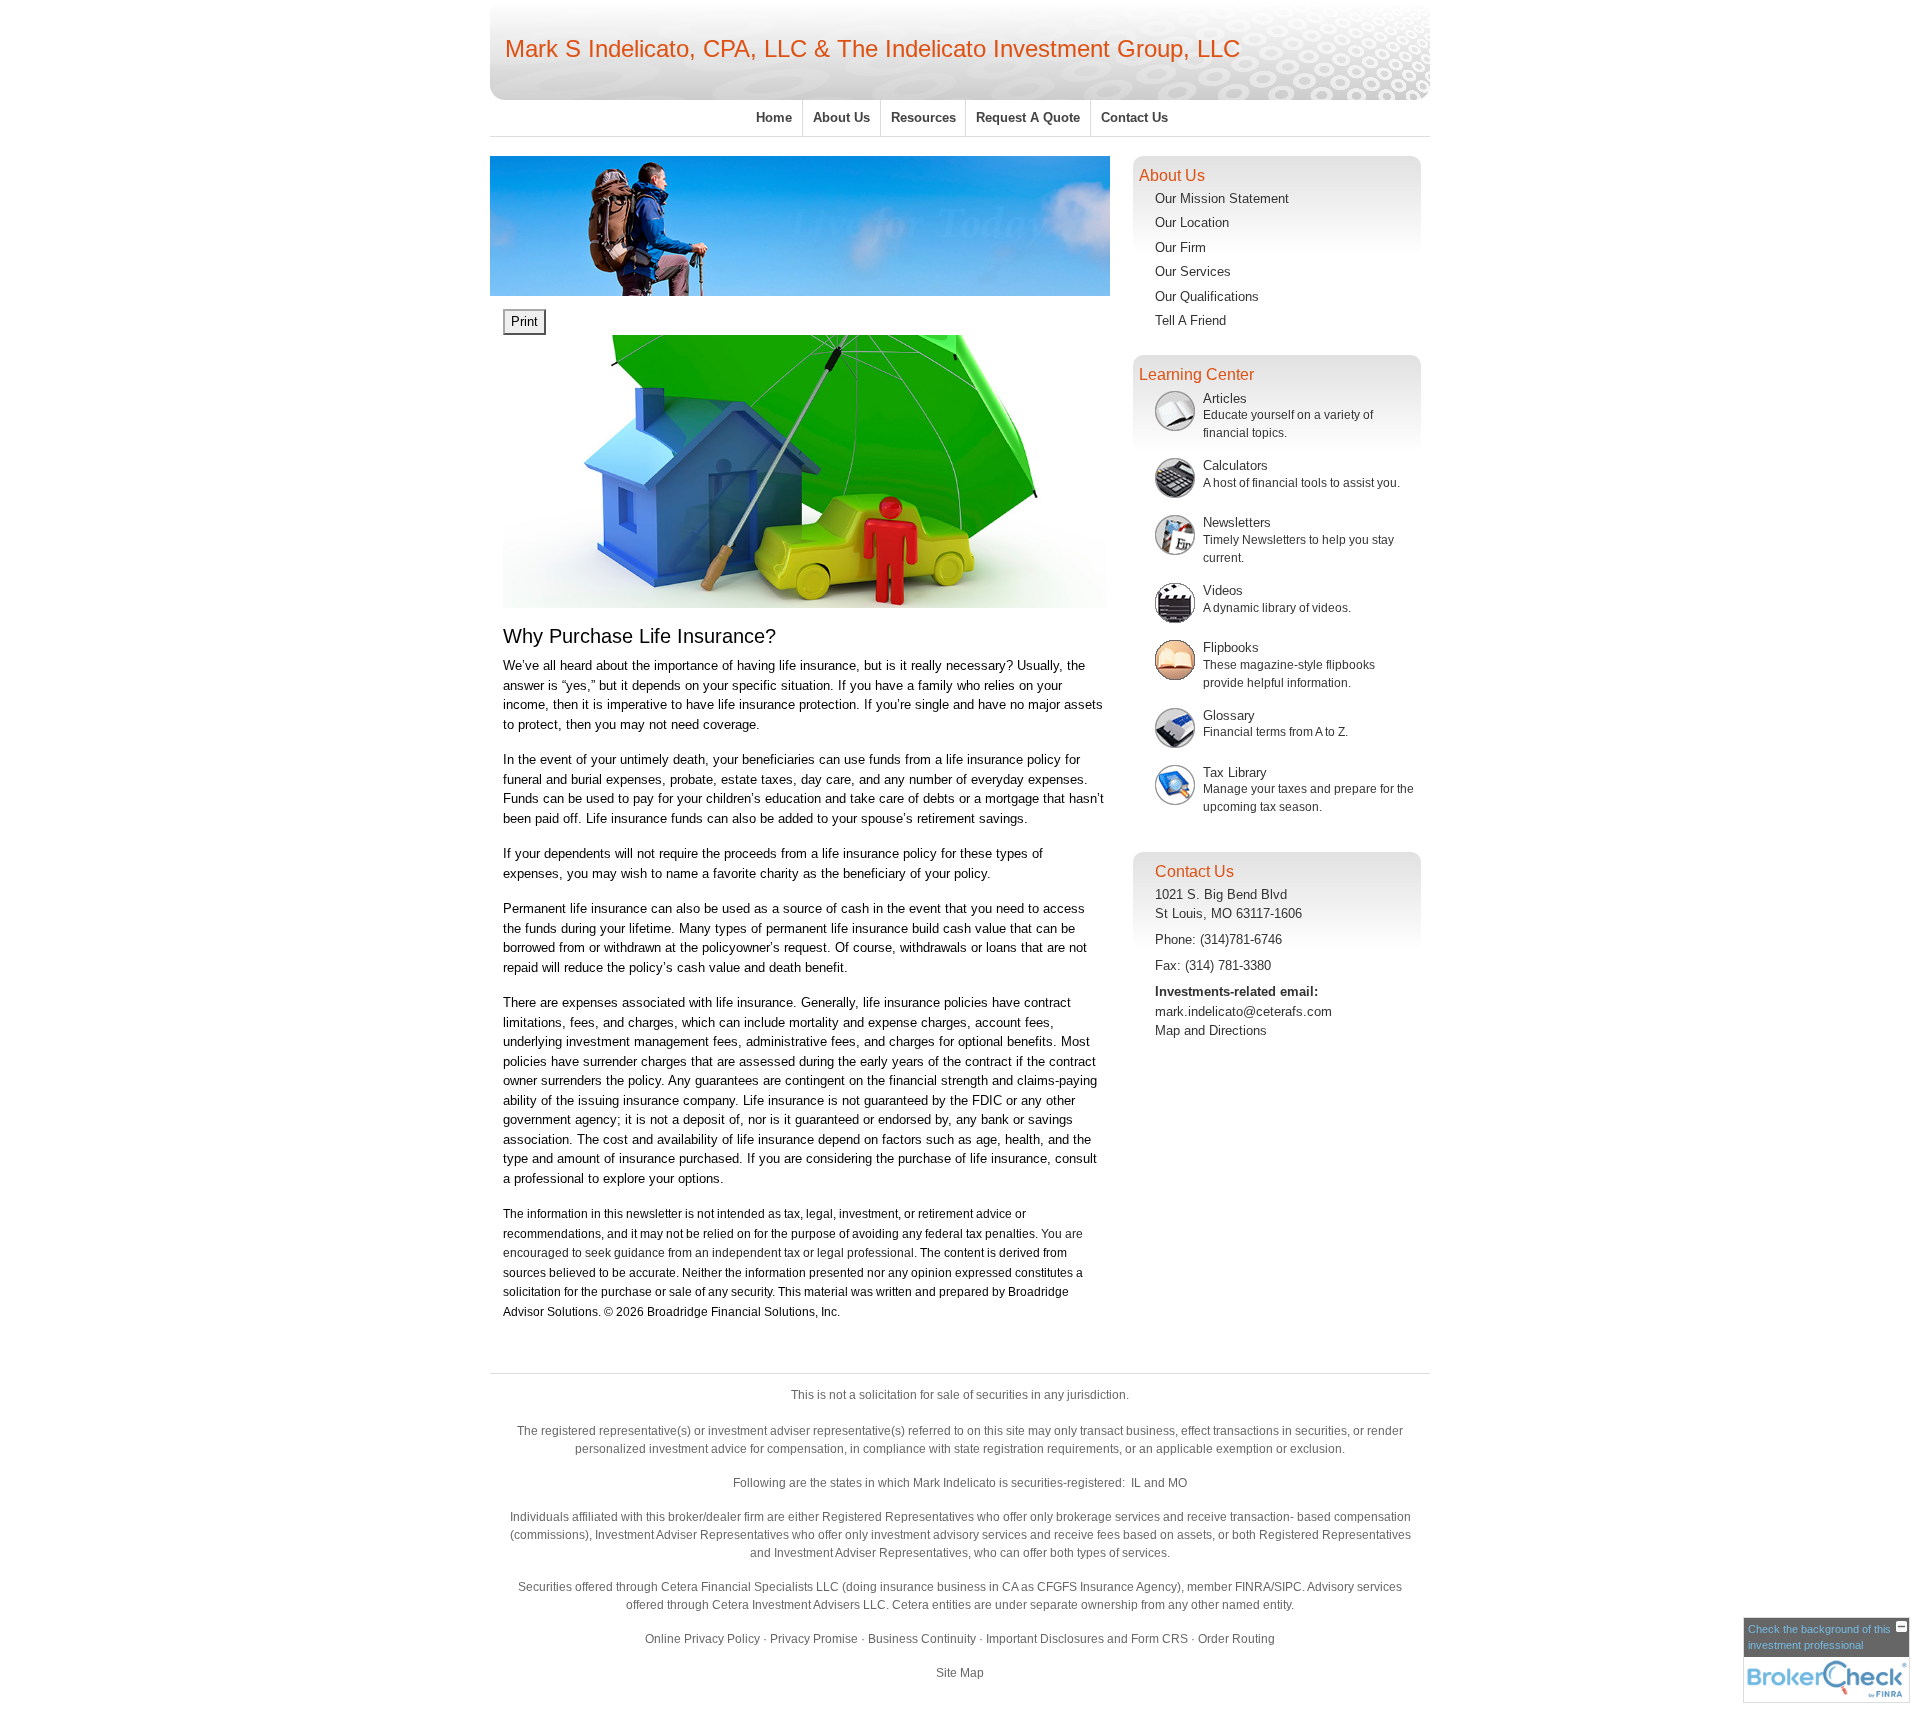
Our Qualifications (1207, 296)
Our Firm (1180, 247)
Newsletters (1237, 522)
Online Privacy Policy (702, 1639)
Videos (1223, 590)
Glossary (1229, 715)
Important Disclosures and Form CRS (1087, 1639)
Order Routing (1236, 1639)
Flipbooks (1231, 647)
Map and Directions (1211, 1030)
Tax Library (1235, 772)
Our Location (1192, 222)
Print (524, 321)
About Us (841, 117)
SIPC (1288, 1587)
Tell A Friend (1190, 320)
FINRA (1253, 1587)
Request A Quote (1028, 117)
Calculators (1235, 465)
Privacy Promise (814, 1639)
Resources (923, 117)
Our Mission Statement (1222, 198)
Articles (1225, 398)
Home (774, 117)
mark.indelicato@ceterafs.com (1243, 1011)
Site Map (960, 1673)
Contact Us (1134, 117)
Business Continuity (922, 1639)
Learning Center (1196, 374)
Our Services (1193, 271)
